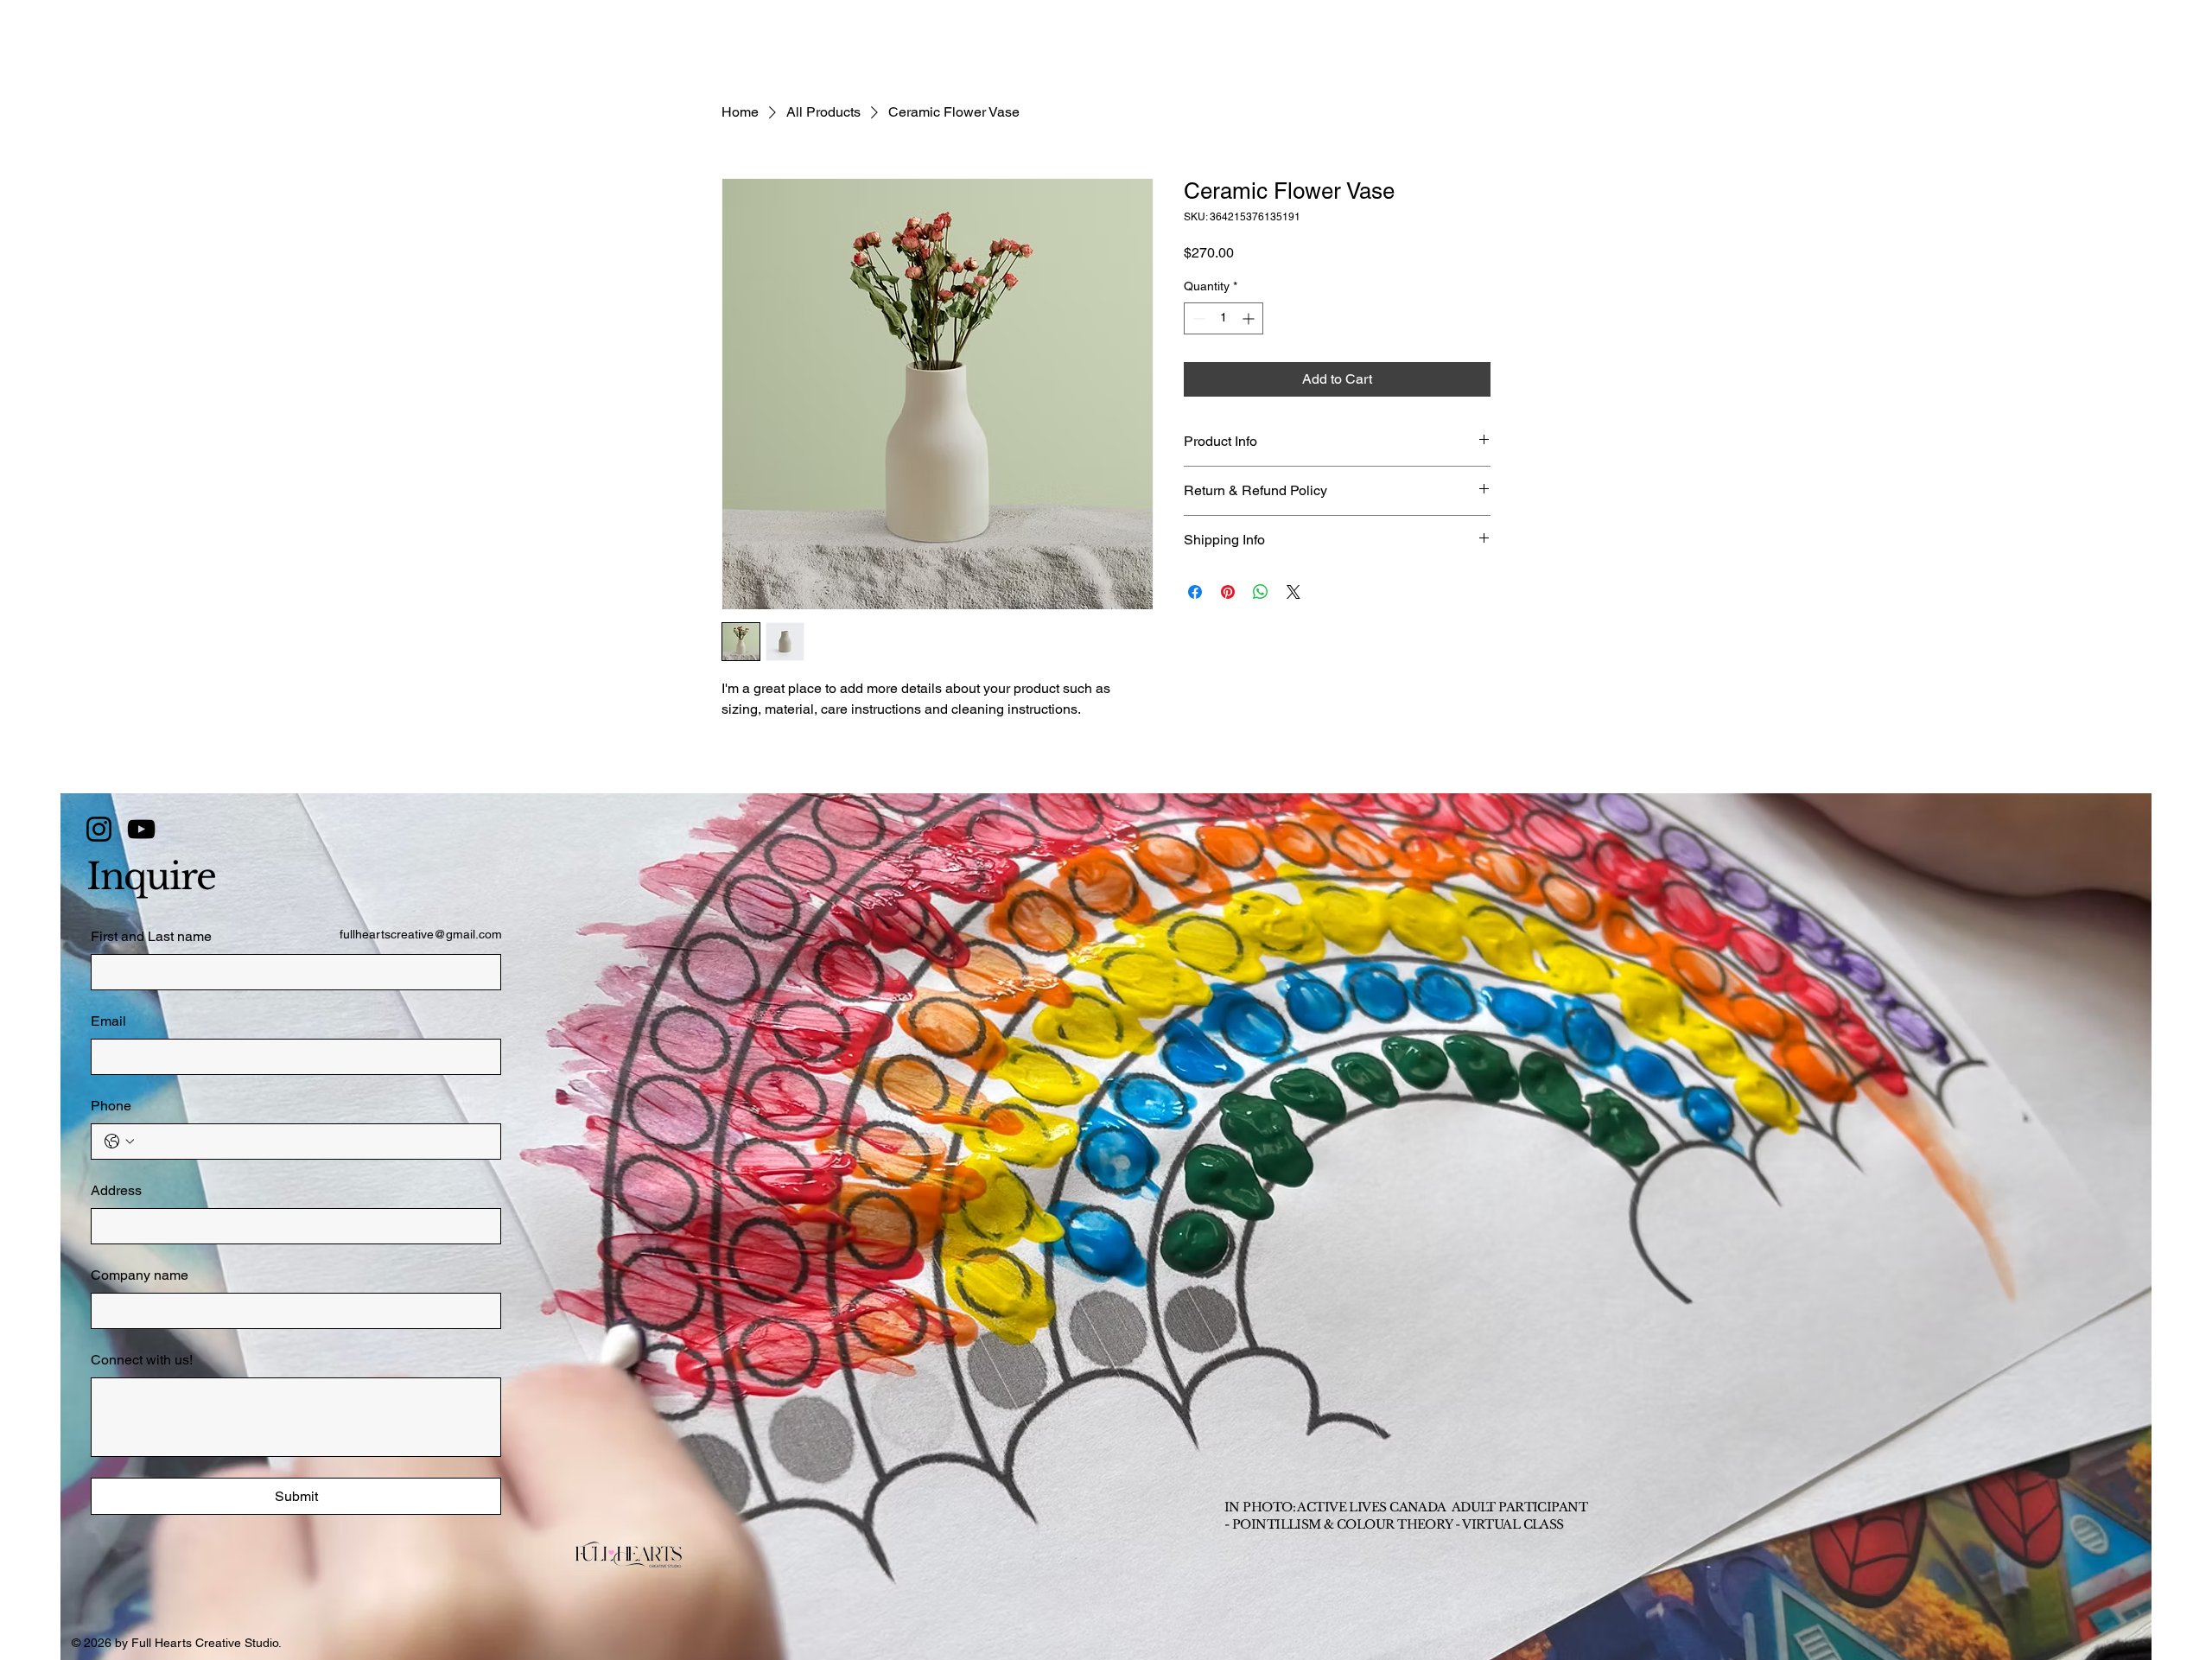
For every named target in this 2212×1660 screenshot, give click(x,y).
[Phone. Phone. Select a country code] (119, 1142)
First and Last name (151, 936)
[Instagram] (99, 829)
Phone (111, 1106)
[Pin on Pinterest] (1228, 592)
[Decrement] (1197, 318)
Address (116, 1190)
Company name (140, 1275)
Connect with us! (142, 1360)
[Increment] (1250, 318)
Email (108, 1021)
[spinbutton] (1224, 318)
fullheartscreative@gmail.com (421, 934)
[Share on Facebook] (1195, 592)
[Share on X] (1294, 592)
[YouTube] (141, 829)
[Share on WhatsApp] (1261, 592)
